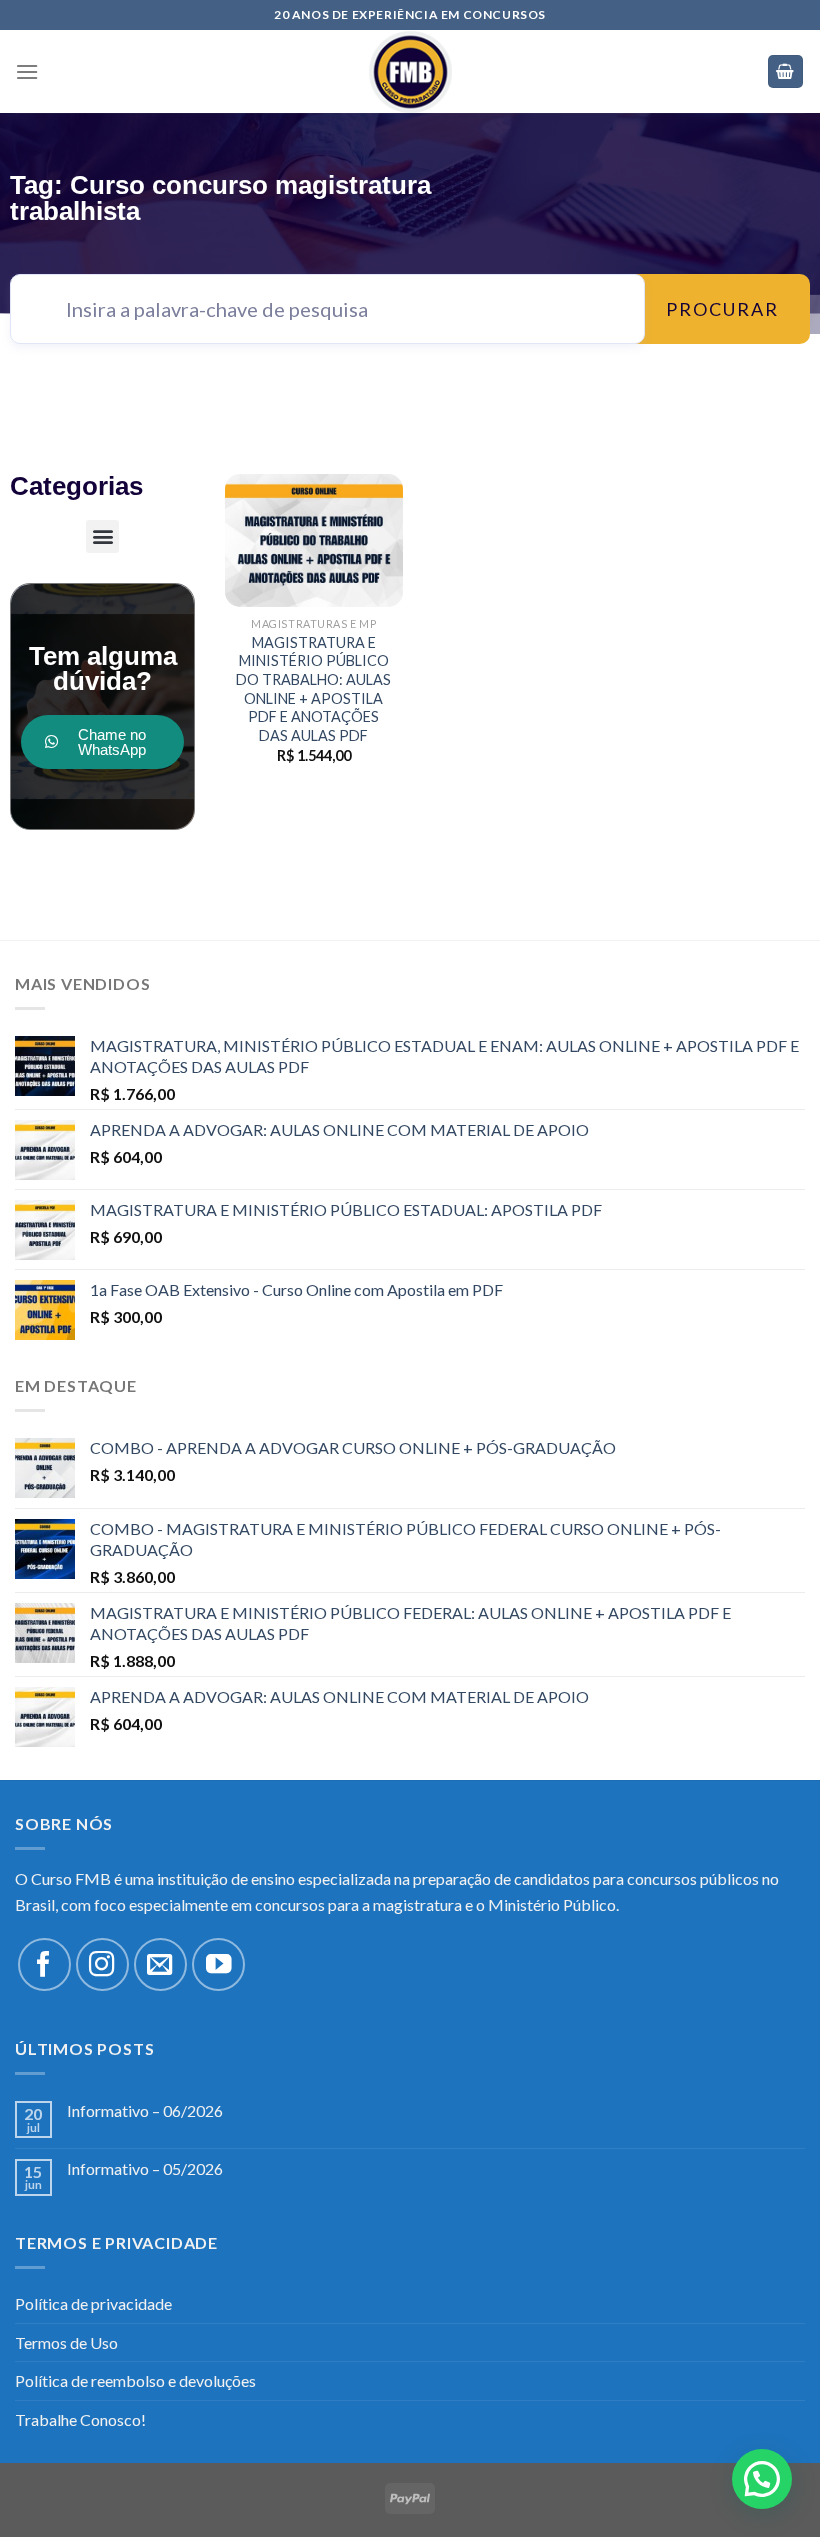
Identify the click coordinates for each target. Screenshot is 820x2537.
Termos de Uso (66, 2342)
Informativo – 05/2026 (145, 2168)
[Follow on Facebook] (44, 1964)
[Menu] (27, 71)
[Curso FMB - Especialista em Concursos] (410, 71)
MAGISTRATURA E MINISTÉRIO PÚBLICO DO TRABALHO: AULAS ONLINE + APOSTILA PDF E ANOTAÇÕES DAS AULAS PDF (313, 689)
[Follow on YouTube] (218, 1964)
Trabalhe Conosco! (80, 2419)
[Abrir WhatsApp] (770, 2486)
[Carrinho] (786, 71)
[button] (102, 536)
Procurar (722, 309)
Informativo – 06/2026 (145, 2110)
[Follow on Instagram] (102, 1964)
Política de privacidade (93, 2303)
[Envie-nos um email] (160, 1964)
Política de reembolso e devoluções (135, 2380)
